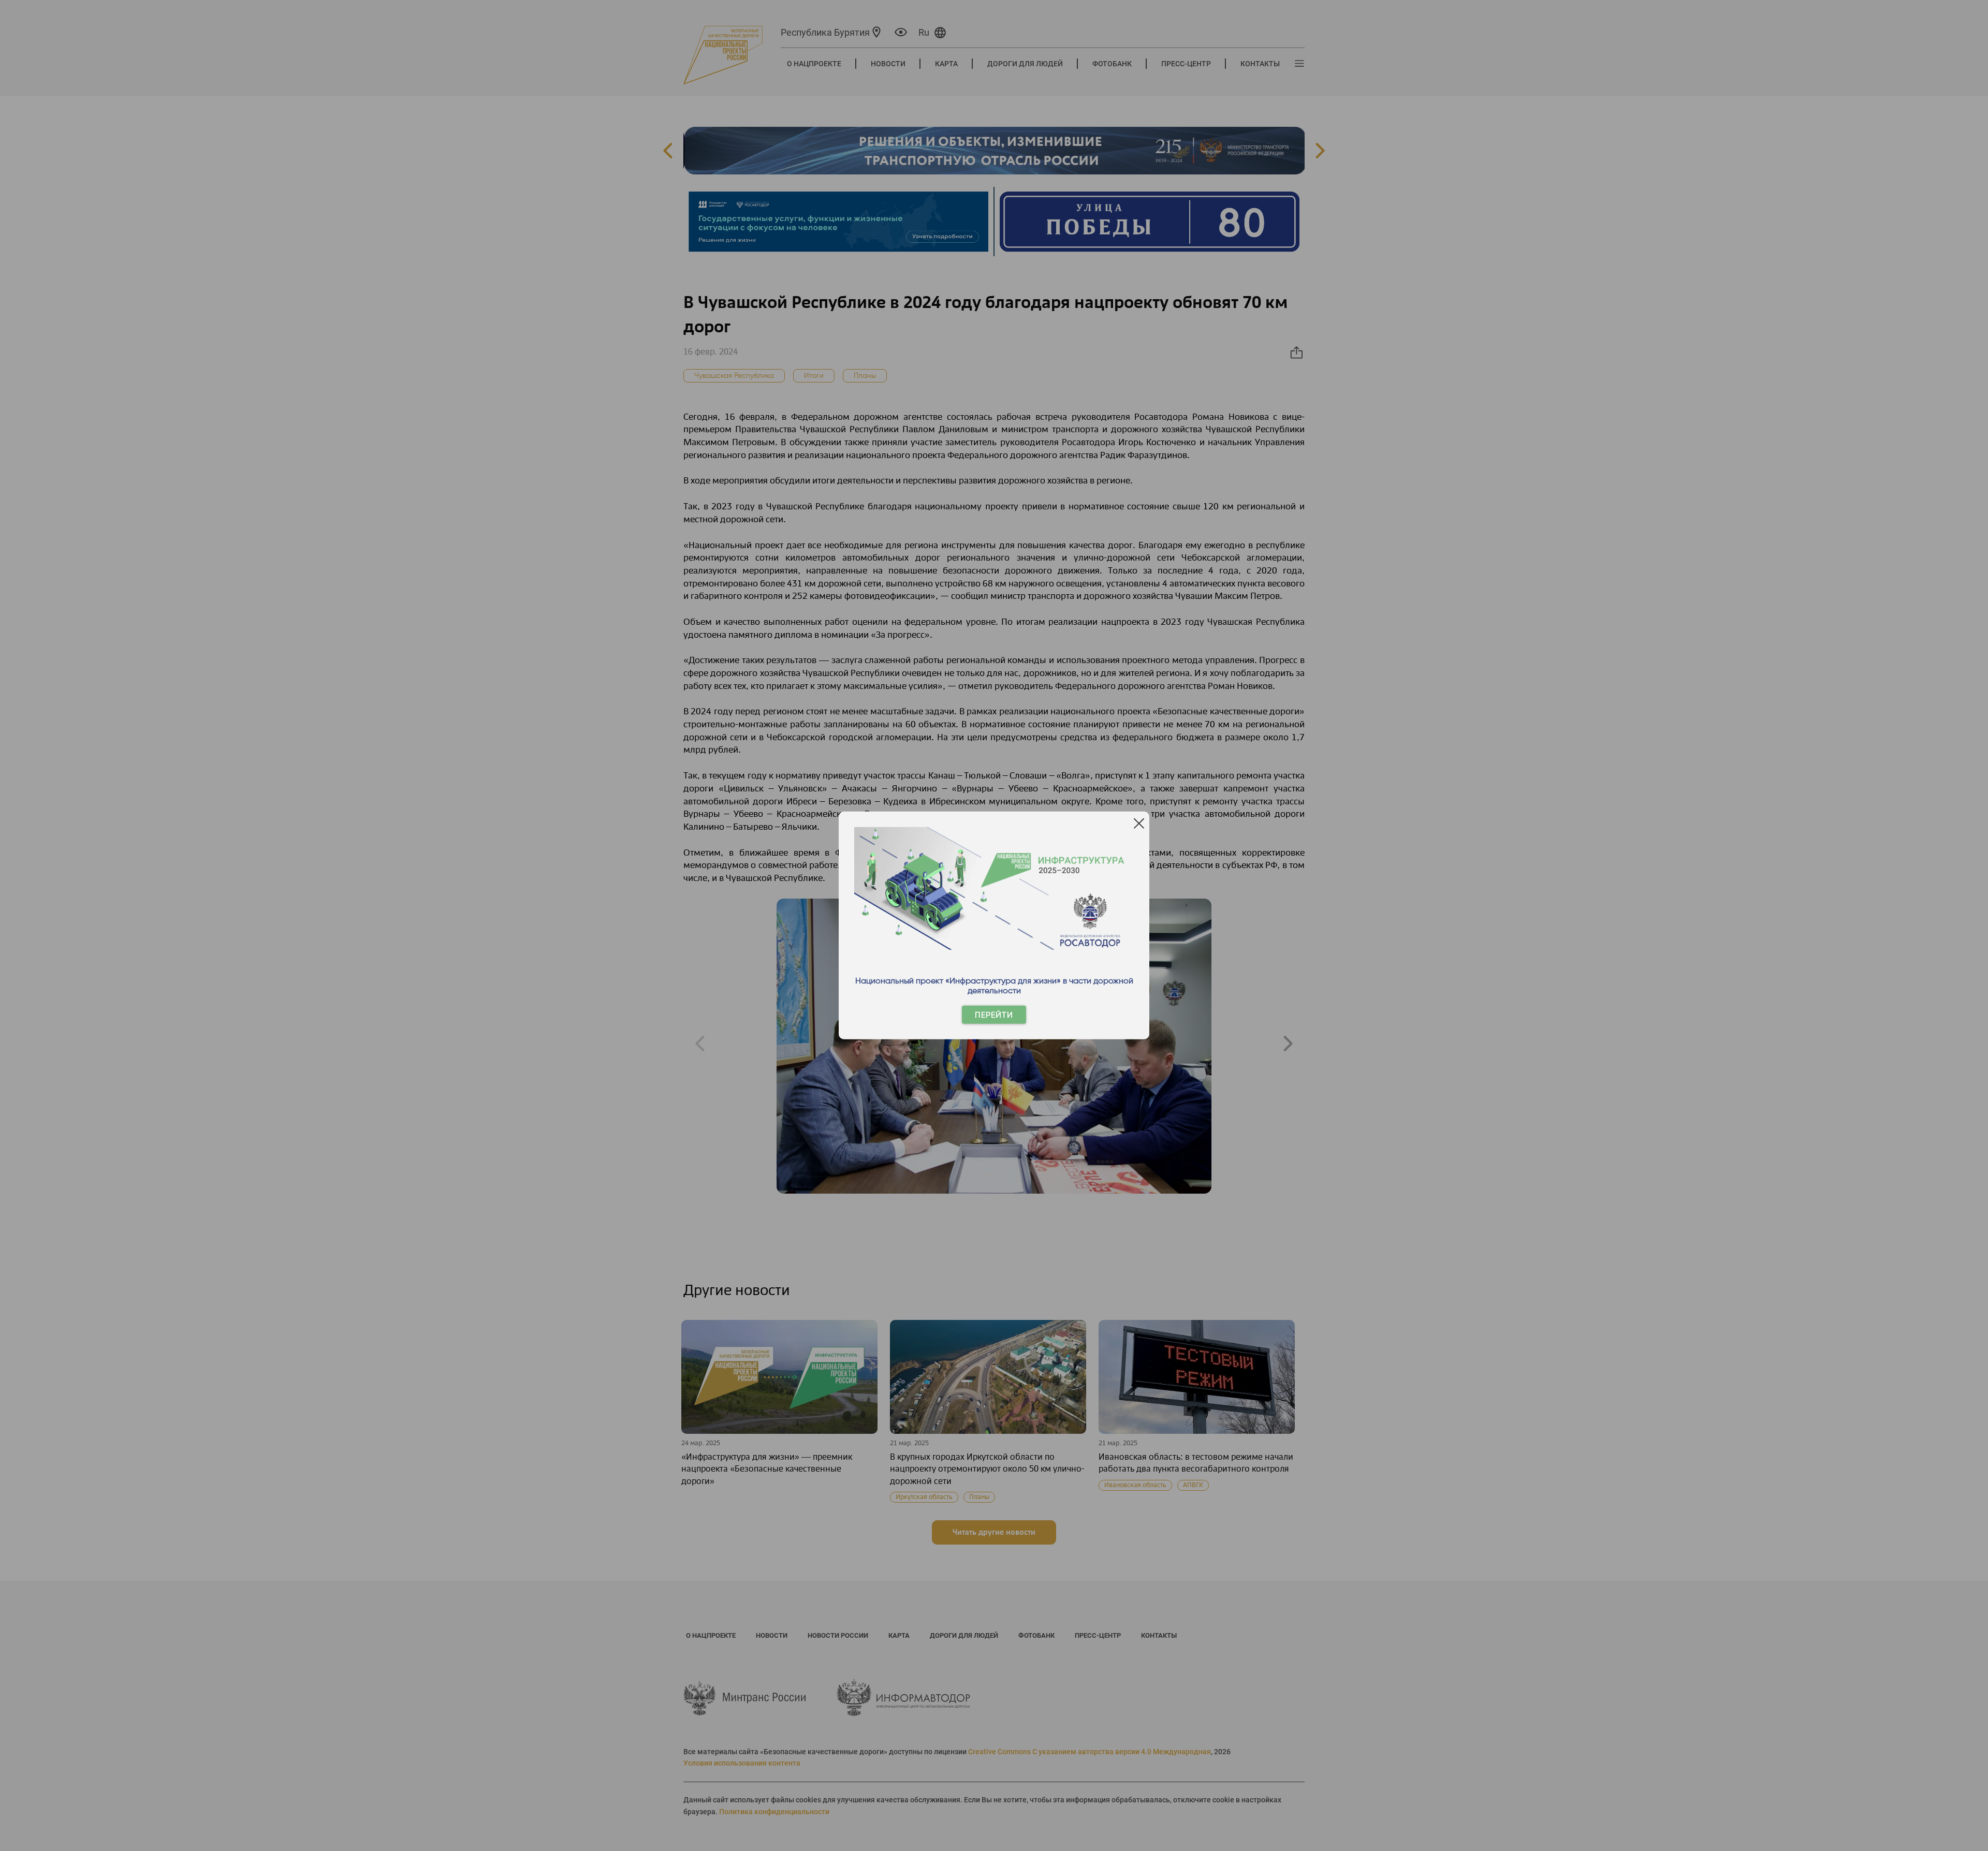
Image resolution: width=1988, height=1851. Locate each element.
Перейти (994, 1015)
